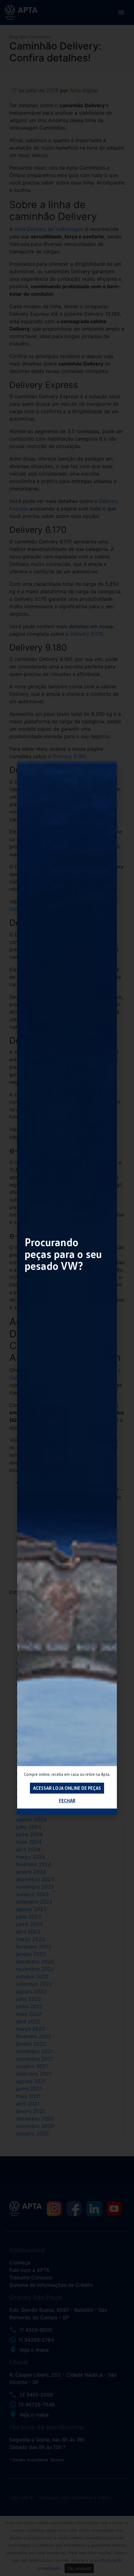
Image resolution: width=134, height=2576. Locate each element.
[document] (67, 1288)
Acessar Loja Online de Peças (67, 1788)
